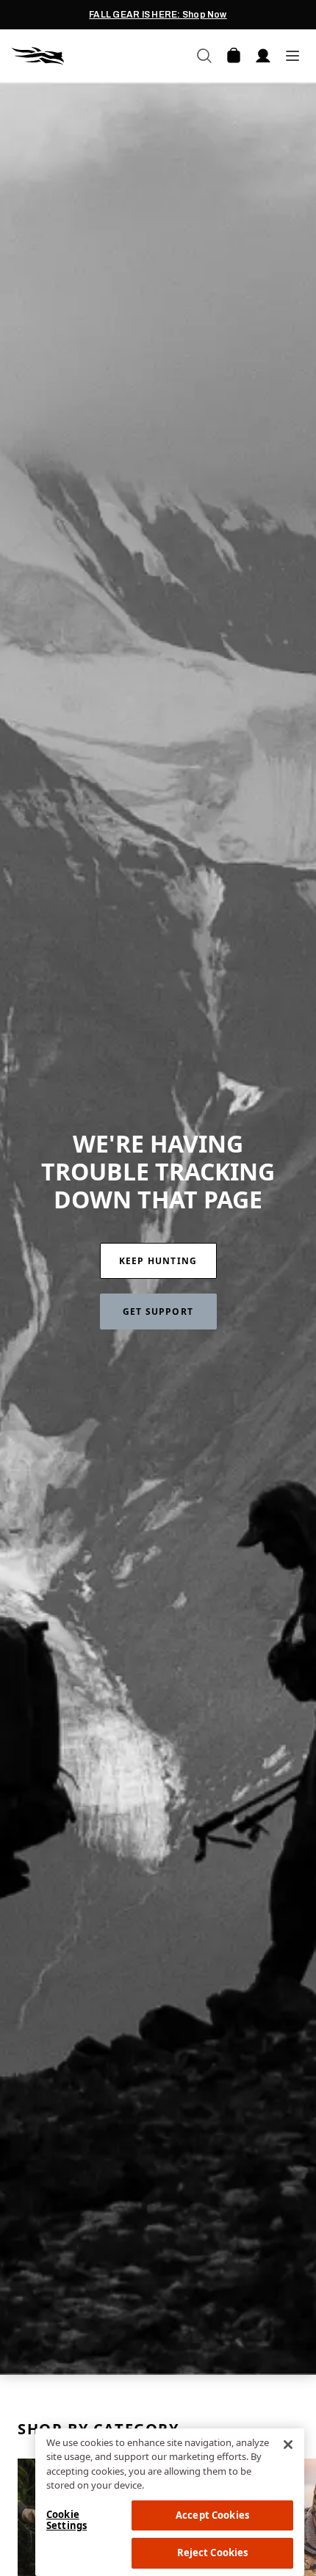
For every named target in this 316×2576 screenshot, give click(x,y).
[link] (158, 1261)
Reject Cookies (213, 2553)
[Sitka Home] (85, 56)
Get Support (158, 1311)
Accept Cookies (212, 2515)
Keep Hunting (158, 1261)
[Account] (263, 56)
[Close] (288, 2445)
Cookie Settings (67, 2520)
